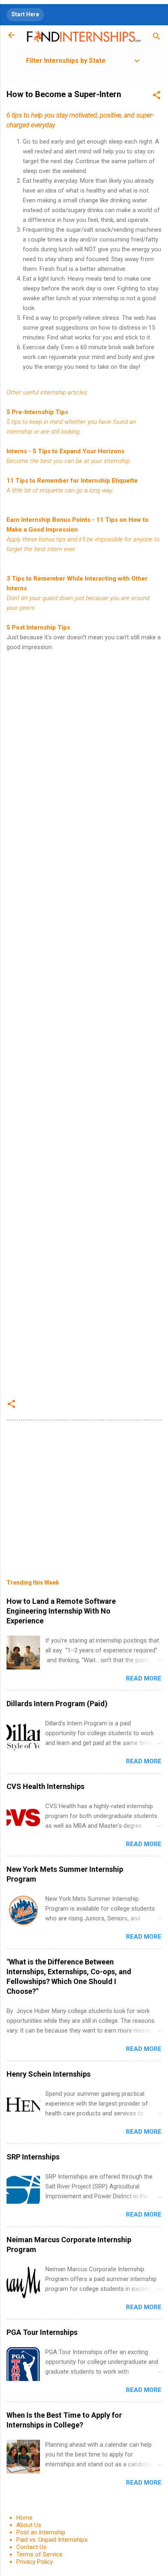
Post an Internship (41, 2532)
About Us (29, 2525)
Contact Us (31, 2547)
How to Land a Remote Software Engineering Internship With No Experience (61, 1611)
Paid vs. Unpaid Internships (52, 2540)
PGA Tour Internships (42, 2332)
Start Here (25, 14)
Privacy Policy (35, 2562)
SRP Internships (33, 2157)
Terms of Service (39, 2554)
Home (24, 2518)
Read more (144, 1678)
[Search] (157, 38)
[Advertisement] (84, 1024)
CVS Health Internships (45, 1786)
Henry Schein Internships (49, 2074)
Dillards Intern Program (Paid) (57, 1704)
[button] (157, 96)
